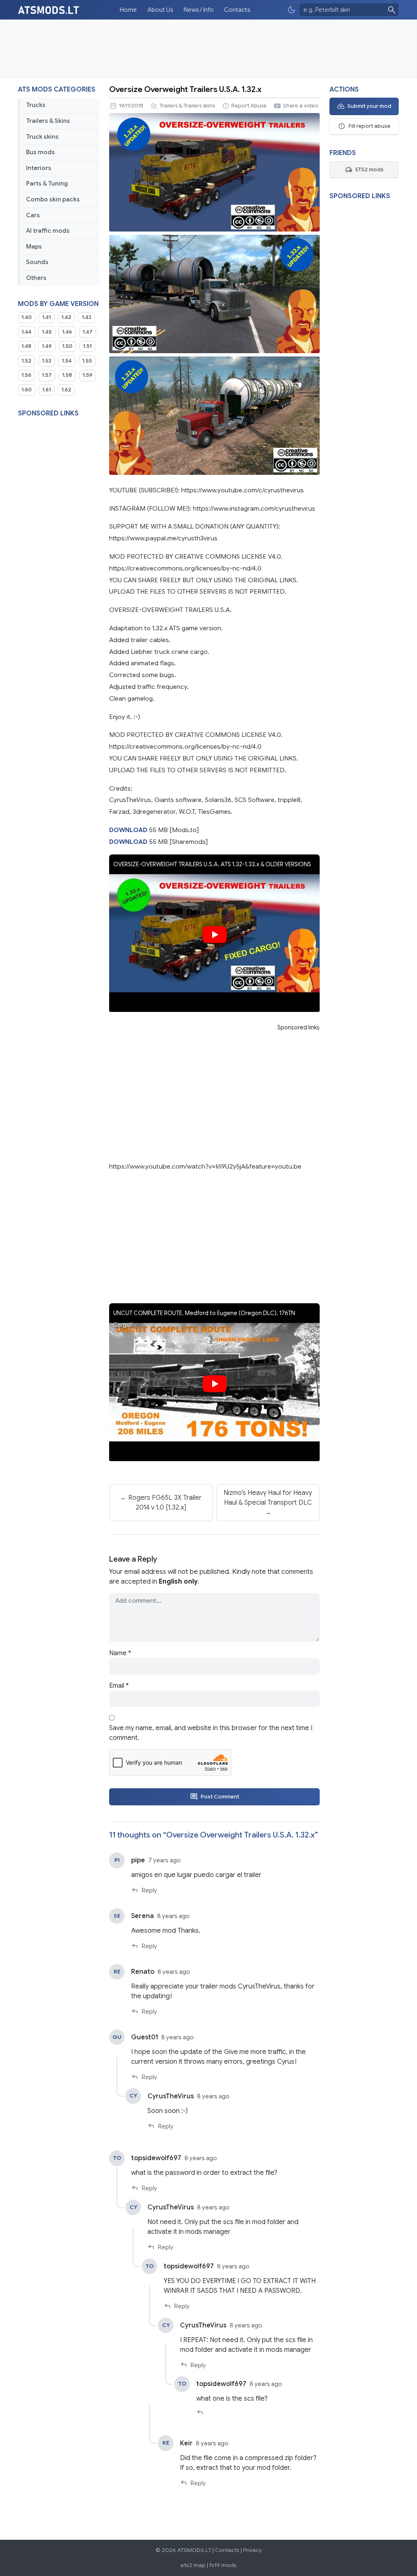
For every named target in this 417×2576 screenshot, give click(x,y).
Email (119, 1686)
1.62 (66, 390)
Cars (33, 215)
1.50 (67, 346)
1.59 (88, 375)
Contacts (237, 10)
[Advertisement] (208, 49)
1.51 (87, 346)
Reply (149, 1890)
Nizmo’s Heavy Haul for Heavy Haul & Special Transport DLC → (268, 1503)
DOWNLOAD (128, 830)
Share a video (301, 106)
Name (120, 1653)
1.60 (27, 390)
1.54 (67, 361)
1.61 (47, 390)
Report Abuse (249, 106)
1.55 (87, 361)
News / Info (199, 10)
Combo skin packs (53, 199)
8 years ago (173, 1916)
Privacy (252, 2550)
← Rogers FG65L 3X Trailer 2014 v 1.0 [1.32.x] (161, 1503)
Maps (34, 247)
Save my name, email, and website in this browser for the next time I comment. (211, 1733)
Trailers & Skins (48, 121)
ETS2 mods (370, 170)
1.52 (26, 361)
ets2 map (193, 2565)
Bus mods (41, 152)
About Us (160, 10)
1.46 (67, 332)
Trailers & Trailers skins (187, 106)
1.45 (47, 332)
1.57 (47, 375)
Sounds (37, 262)
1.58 (67, 375)
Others (36, 278)
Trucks (36, 105)
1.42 (66, 317)
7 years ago (165, 1860)
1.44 (26, 332)
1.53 (47, 361)
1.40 (27, 317)
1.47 (88, 332)
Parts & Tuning (47, 184)
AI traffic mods (48, 231)
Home (128, 10)
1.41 (47, 317)
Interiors (39, 168)
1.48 (26, 346)
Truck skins (42, 137)
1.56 (26, 375)
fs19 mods (223, 2565)
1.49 (47, 346)
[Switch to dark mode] (292, 10)
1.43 (87, 317)
